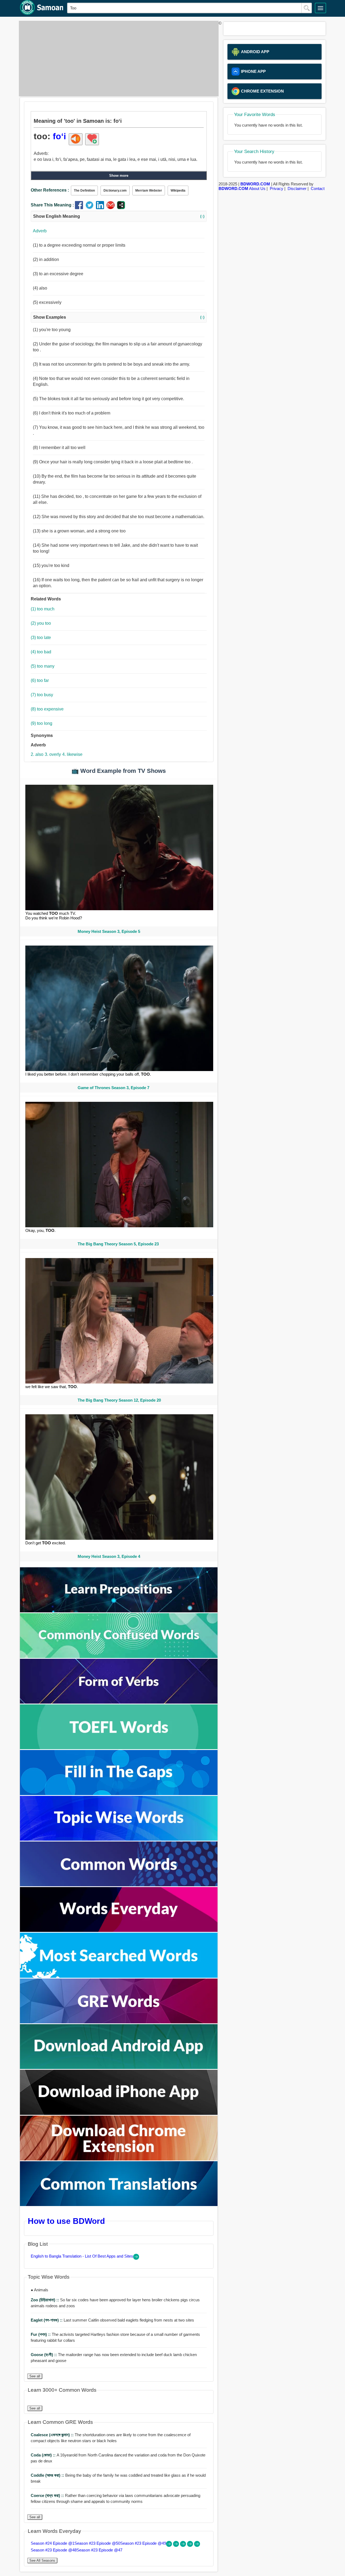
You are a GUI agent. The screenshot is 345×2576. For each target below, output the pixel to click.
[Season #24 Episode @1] (170, 2545)
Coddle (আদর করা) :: (48, 2475)
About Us (257, 188)
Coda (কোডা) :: (44, 2455)
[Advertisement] (117, 59)
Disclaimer (297, 188)
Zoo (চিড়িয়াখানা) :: (45, 2300)
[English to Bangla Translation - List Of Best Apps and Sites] (136, 2258)
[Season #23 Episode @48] (191, 2545)
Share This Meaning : (52, 205)
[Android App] (119, 2067)
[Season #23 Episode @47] (197, 2545)
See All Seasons (42, 2560)
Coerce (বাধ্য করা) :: (48, 2495)
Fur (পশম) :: (41, 2334)
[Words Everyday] (119, 1930)
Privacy (277, 188)
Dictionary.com (115, 191)
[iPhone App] (119, 2113)
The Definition (84, 191)
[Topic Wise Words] (119, 1839)
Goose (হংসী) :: (44, 2355)
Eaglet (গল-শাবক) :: (47, 2320)
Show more (119, 176)
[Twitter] (91, 208)
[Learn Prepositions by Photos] (119, 1611)
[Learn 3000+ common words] (119, 1885)
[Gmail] (112, 208)
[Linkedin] (101, 208)
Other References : (50, 190)
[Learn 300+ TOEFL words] (119, 1748)
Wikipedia (178, 191)
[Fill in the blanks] (119, 1794)
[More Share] (121, 208)
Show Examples (119, 317)
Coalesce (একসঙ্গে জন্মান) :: (53, 2435)
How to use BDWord (66, 2221)
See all (35, 2376)
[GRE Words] (119, 2022)
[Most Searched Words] (119, 1976)
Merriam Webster (149, 191)
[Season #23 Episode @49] (184, 2545)
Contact (318, 188)
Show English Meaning (119, 216)
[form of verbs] (119, 1702)
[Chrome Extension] (119, 2159)
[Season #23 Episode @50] (177, 2545)
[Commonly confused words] (119, 1656)
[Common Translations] (119, 2205)
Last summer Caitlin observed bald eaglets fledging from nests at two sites (112, 2320)
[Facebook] (80, 208)
